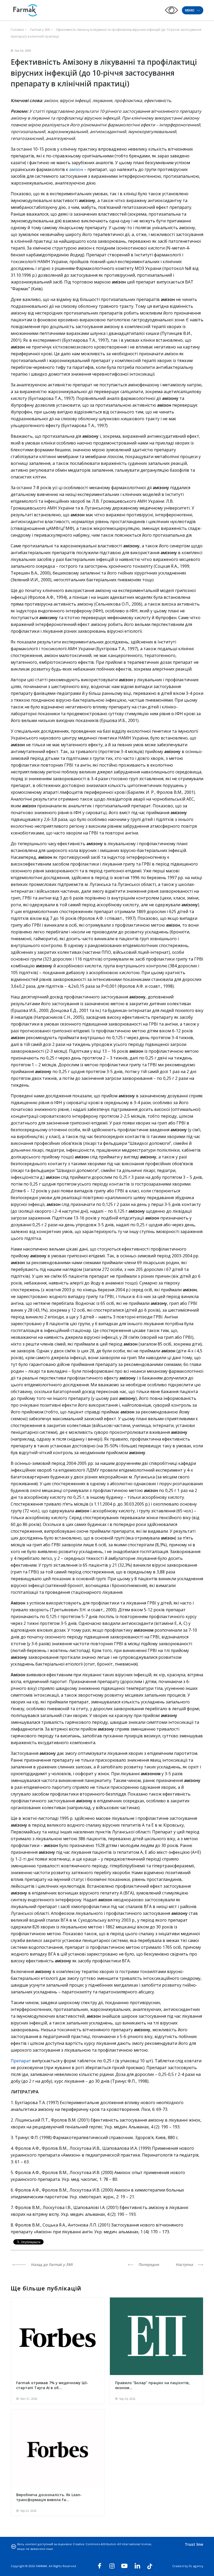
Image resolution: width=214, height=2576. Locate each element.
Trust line (194, 2544)
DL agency (196, 2566)
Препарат (21, 2061)
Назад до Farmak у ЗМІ (51, 2264)
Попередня (148, 2264)
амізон (76, 169)
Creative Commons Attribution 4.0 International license (112, 2544)
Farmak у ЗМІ (40, 30)
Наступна (185, 2264)
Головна (17, 30)
